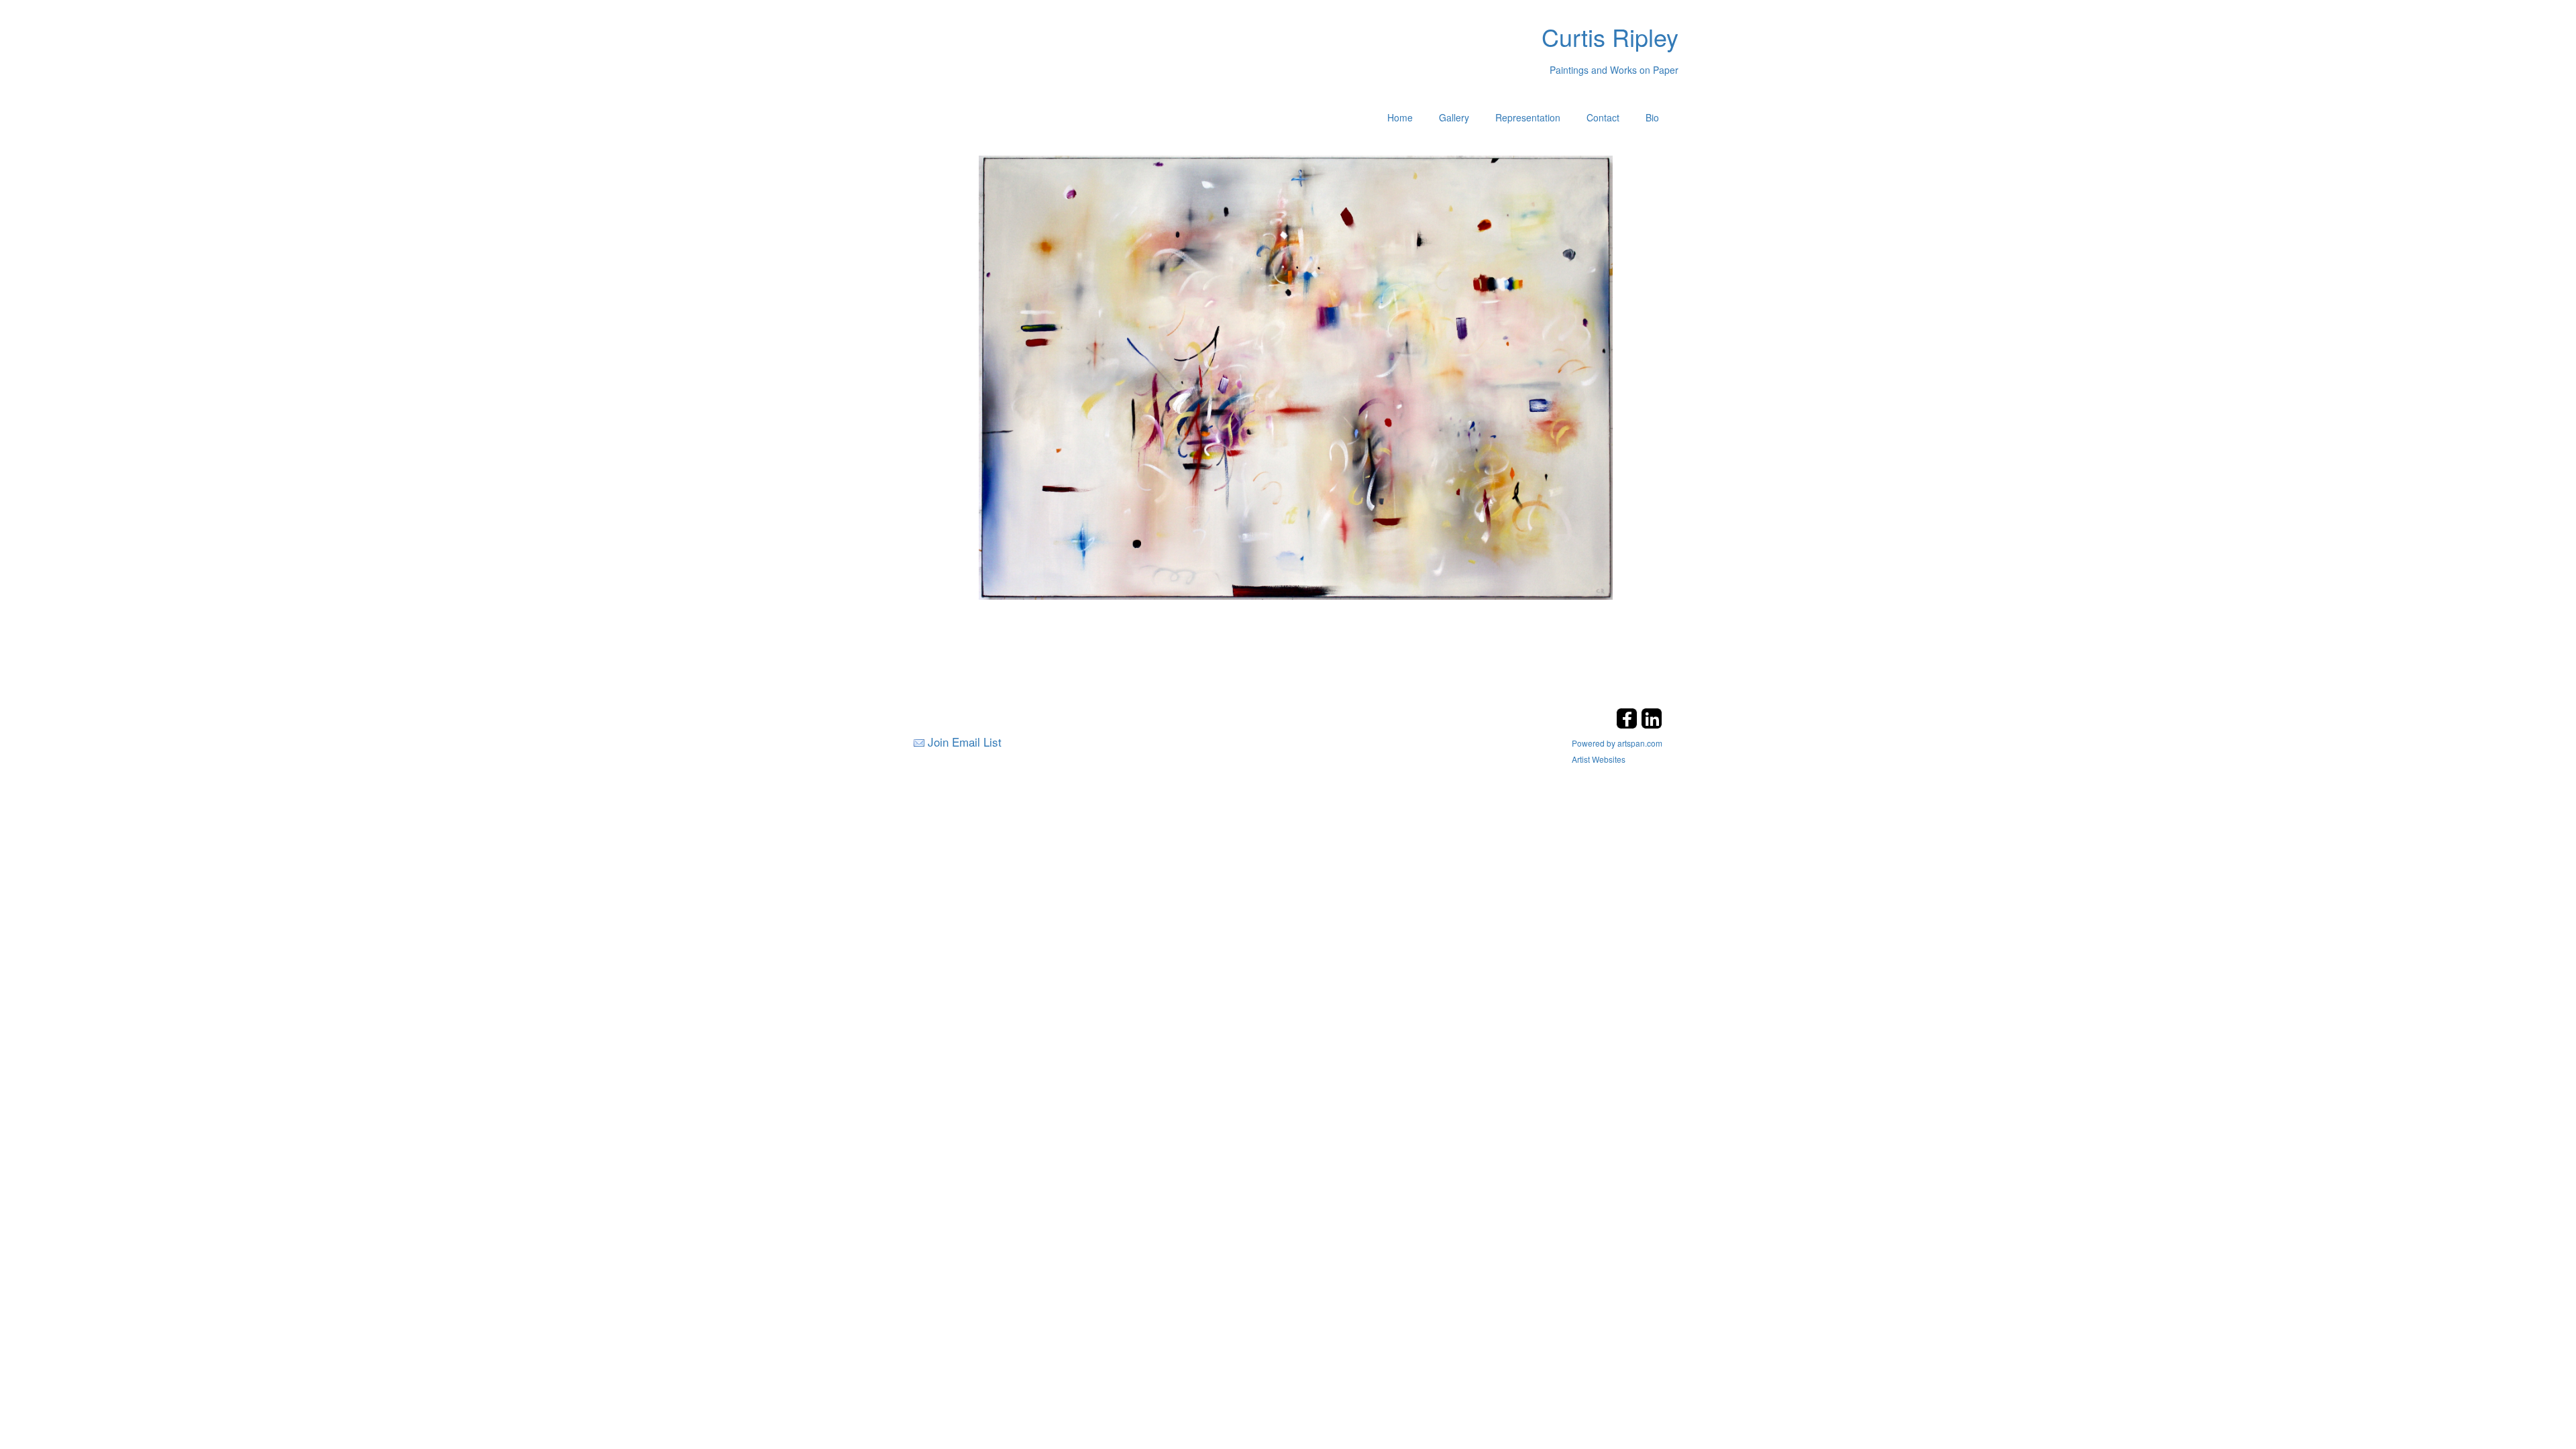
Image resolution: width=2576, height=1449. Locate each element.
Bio (1652, 117)
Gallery (1454, 117)
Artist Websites (1599, 759)
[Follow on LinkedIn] (1652, 725)
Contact (1603, 117)
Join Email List (965, 742)
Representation (1528, 117)
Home (1400, 117)
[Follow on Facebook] (1628, 725)
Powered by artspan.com (1617, 743)
